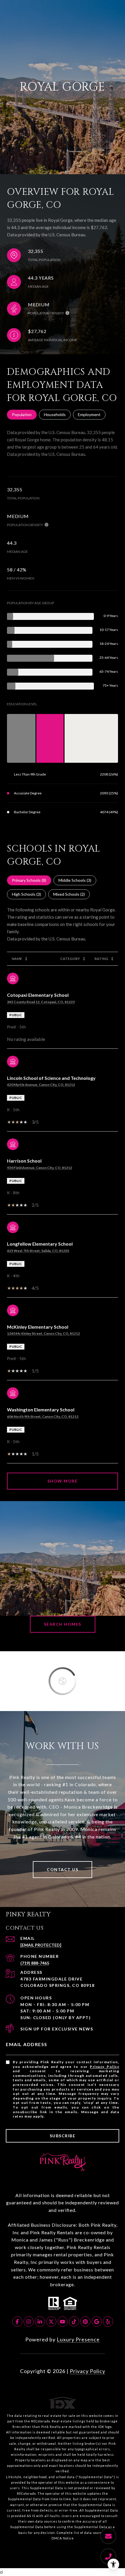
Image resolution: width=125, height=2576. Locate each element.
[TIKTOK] (74, 2322)
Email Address (27, 2044)
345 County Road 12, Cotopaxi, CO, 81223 (41, 1002)
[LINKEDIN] (40, 2322)
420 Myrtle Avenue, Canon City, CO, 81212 (41, 1085)
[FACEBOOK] (17, 2322)
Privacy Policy (105, 2067)
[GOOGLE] (97, 2322)
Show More (63, 1481)
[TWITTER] (51, 2322)
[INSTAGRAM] (29, 2322)
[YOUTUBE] (63, 2322)
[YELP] (108, 2322)
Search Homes (63, 1624)
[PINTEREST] (85, 2322)
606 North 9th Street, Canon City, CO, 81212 (43, 1416)
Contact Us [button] (63, 1869)
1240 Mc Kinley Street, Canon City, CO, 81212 (43, 1333)
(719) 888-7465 (35, 1963)
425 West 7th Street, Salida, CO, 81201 (38, 1251)
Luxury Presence (78, 2339)
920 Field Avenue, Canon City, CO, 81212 (40, 1168)
